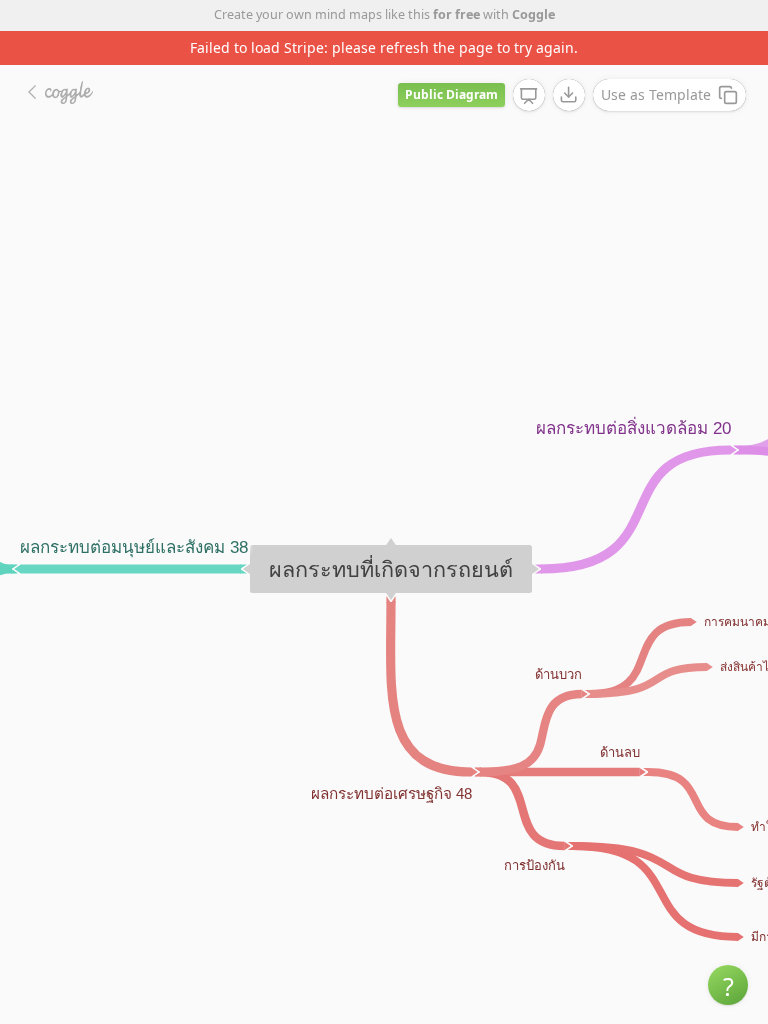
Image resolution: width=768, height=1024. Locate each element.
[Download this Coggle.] (569, 95)
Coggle (533, 14)
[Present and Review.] (529, 96)
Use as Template (656, 94)
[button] (728, 985)
